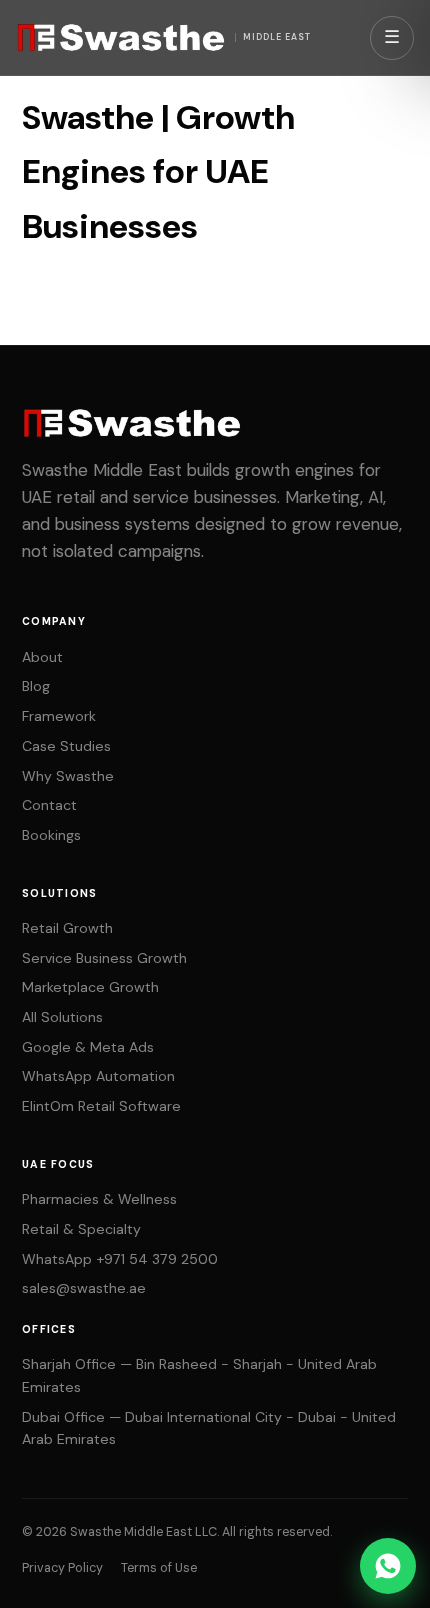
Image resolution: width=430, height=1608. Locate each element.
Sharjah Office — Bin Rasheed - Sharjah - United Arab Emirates (199, 1375)
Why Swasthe (68, 776)
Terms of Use (159, 1568)
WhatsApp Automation (98, 1076)
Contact (49, 805)
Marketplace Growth (90, 987)
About (42, 657)
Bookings (51, 835)
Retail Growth (67, 928)
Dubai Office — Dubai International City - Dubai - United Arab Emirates (209, 1428)
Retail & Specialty (81, 1229)
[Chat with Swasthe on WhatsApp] (388, 1566)
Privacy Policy (62, 1568)
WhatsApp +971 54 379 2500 (120, 1259)
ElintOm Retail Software (101, 1106)
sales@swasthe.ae (84, 1288)
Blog (36, 686)
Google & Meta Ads (88, 1047)
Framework (59, 716)
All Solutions (62, 1017)
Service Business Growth (104, 958)
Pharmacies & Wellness (99, 1199)
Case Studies (66, 746)
